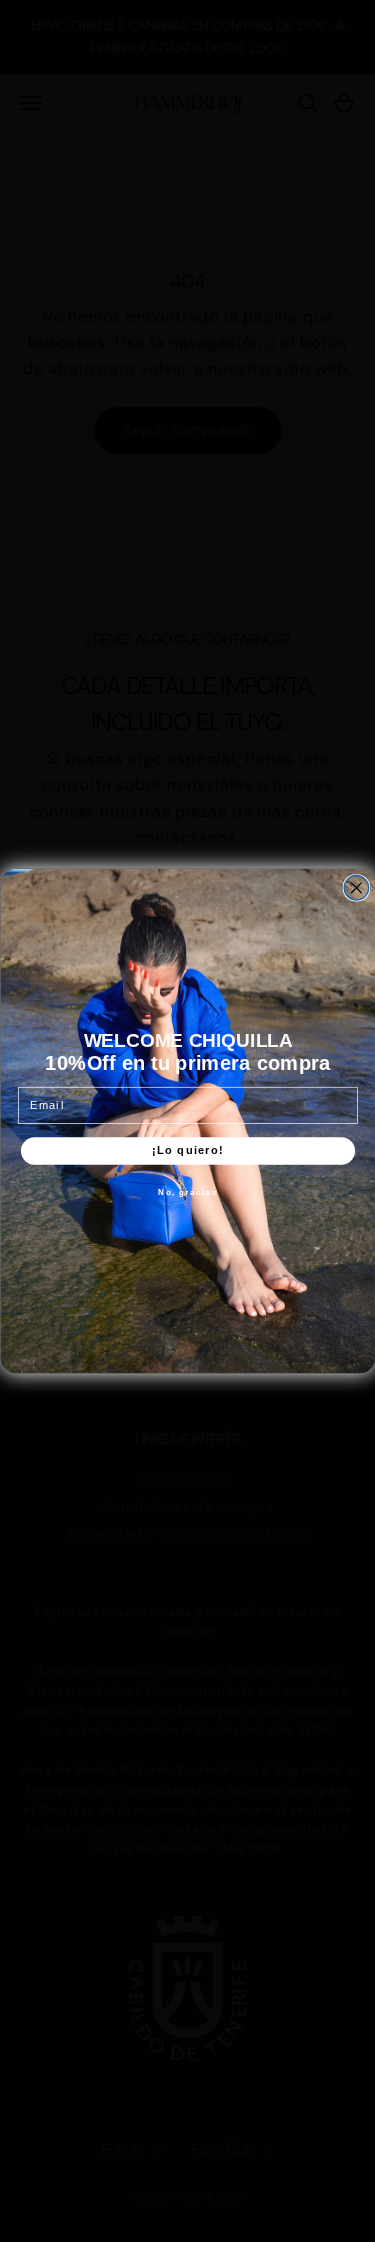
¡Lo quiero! (188, 1151)
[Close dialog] (356, 888)
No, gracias (187, 1192)
